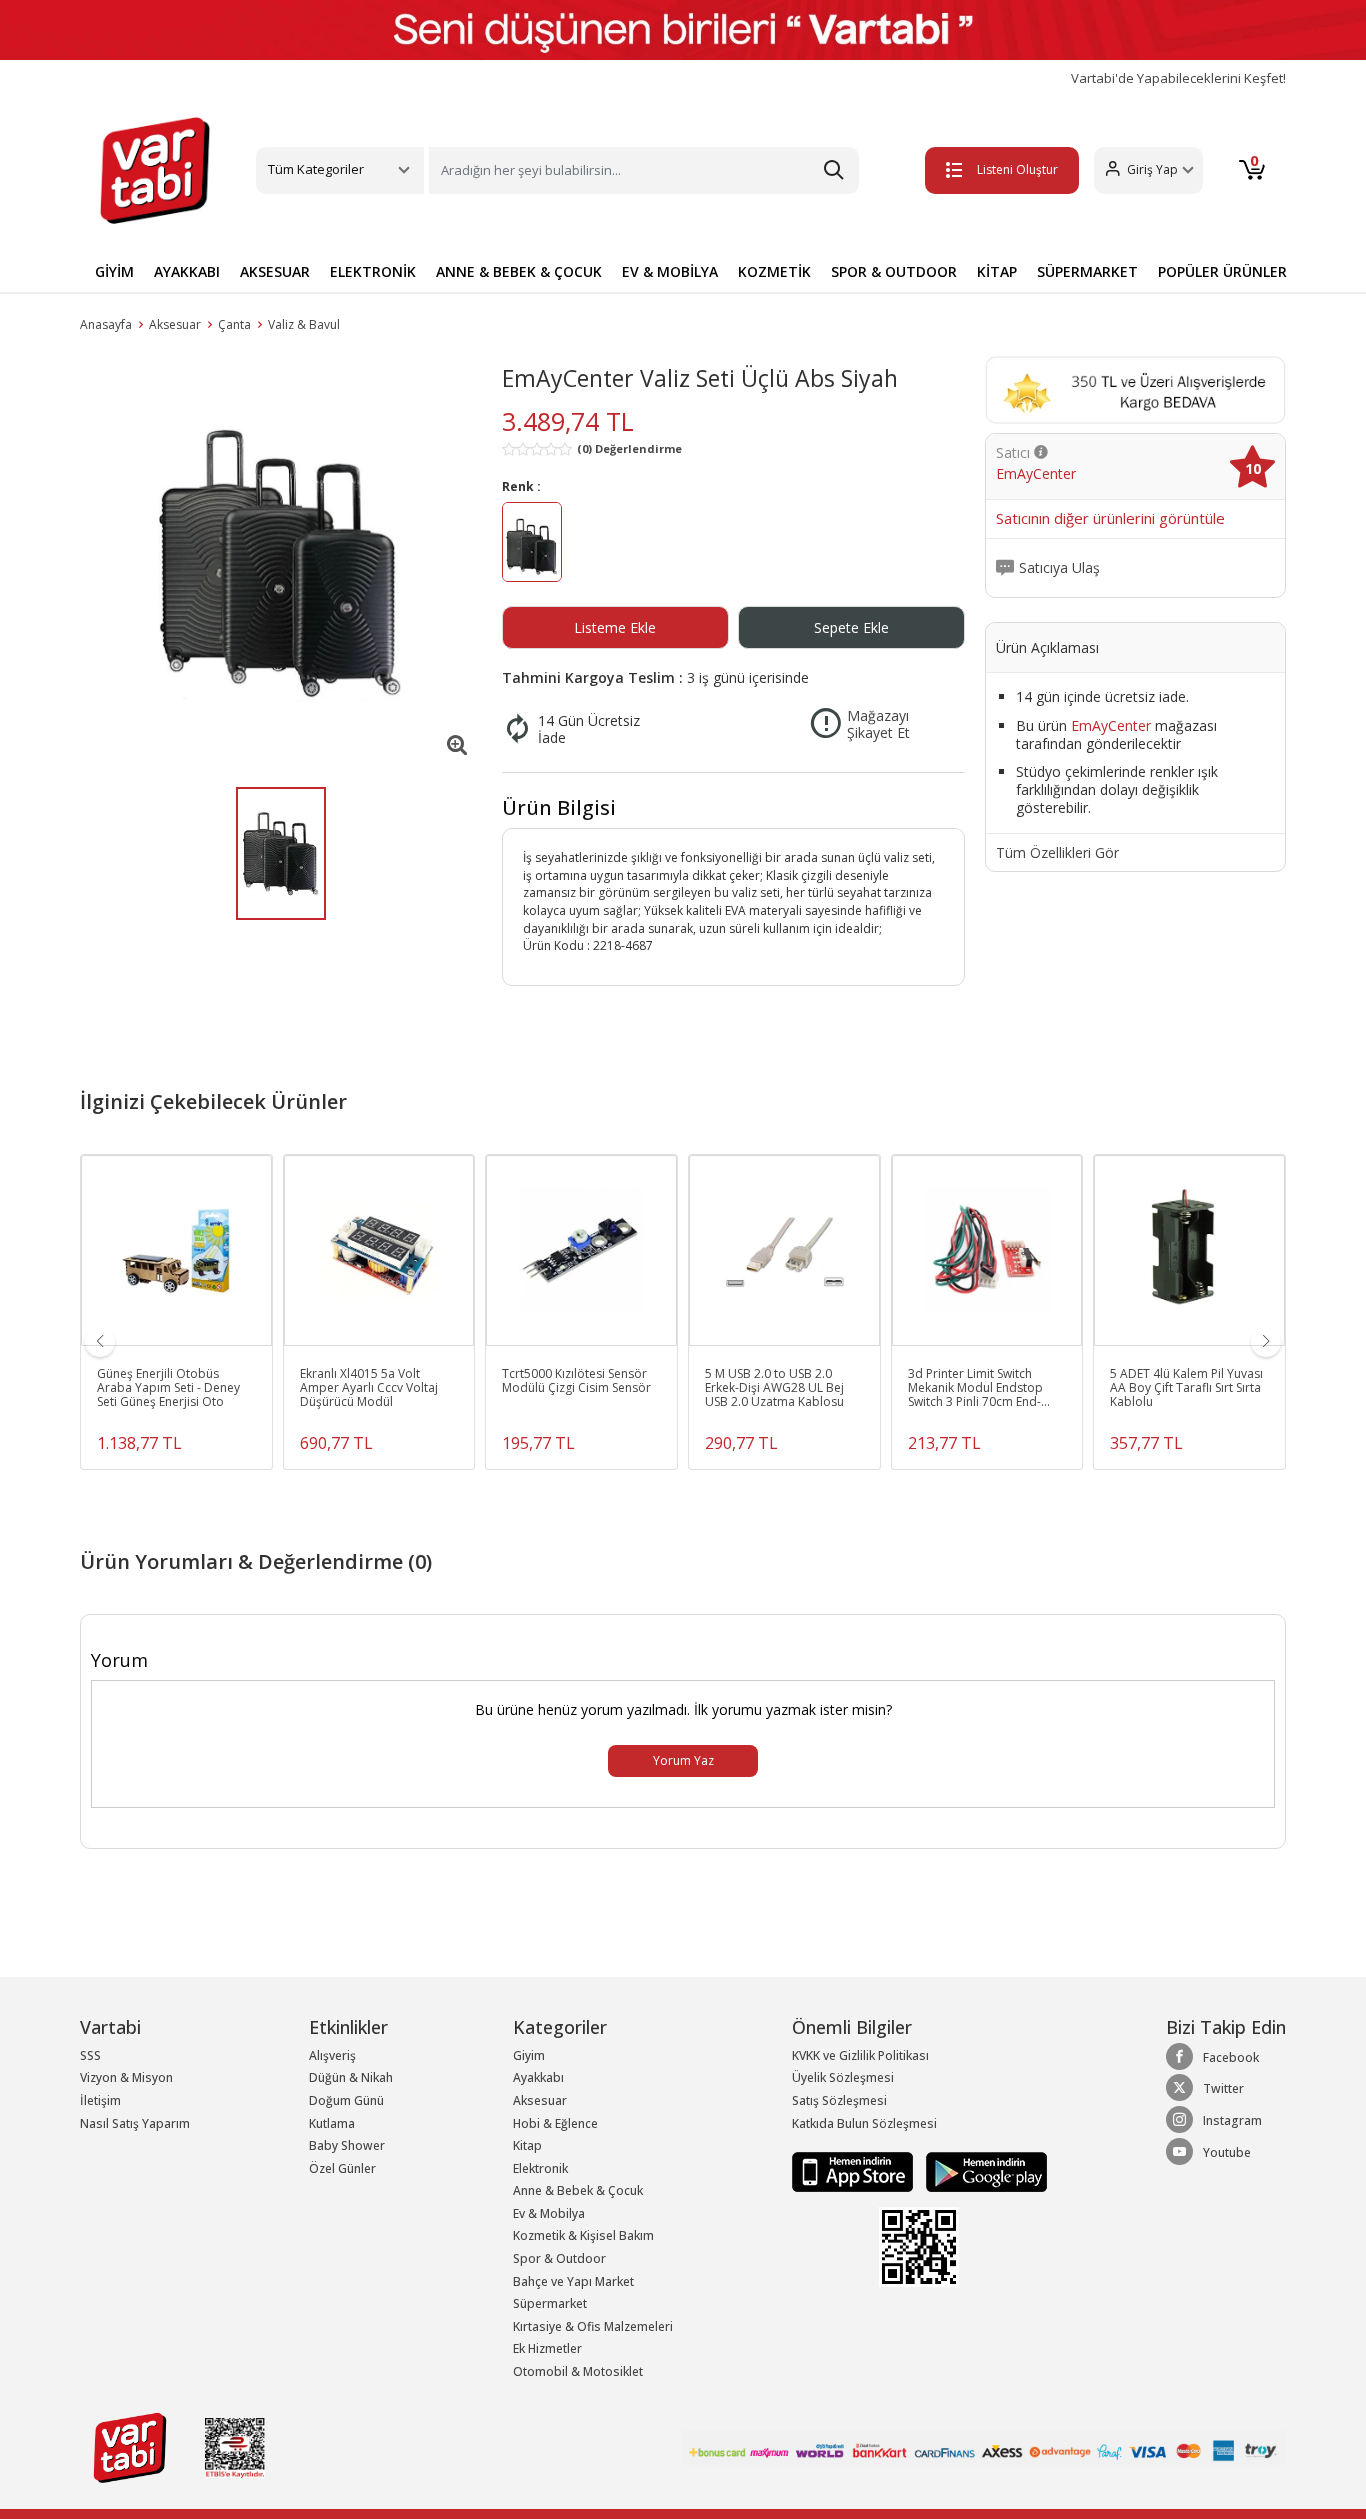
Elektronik (540, 2168)
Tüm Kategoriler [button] (316, 169)
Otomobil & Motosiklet (578, 2371)
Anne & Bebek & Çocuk (578, 2190)
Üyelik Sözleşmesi (843, 2077)
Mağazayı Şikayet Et (878, 724)
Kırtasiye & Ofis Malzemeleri (593, 2326)
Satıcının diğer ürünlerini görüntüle (1110, 519)
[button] (1148, 170)
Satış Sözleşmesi (839, 2100)
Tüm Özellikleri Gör (1057, 853)
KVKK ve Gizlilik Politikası (860, 2055)
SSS (90, 2055)
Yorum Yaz (683, 1760)
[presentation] (100, 1342)
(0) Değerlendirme (629, 448)
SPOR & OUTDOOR (894, 271)
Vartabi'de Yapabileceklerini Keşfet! (1178, 78)
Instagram (1232, 2120)
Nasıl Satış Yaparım (135, 2123)
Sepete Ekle (851, 627)
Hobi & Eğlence (555, 2123)
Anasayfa (106, 324)
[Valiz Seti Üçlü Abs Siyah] (281, 562)
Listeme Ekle (615, 627)
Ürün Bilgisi (559, 807)
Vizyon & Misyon (126, 2077)
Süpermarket (550, 2303)
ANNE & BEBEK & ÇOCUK (519, 271)
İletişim (100, 2100)
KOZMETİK (774, 271)
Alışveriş (332, 2055)
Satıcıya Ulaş (1059, 568)
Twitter (1223, 2088)
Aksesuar (175, 324)
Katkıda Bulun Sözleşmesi (864, 2123)
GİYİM (114, 271)
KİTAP (997, 271)
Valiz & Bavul (304, 324)
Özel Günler (342, 2168)
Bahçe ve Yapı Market (573, 2281)
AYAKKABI (187, 271)
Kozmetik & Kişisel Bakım (583, 2235)
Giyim (529, 2055)
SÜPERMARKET (1087, 271)
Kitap (527, 2145)
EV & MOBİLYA (670, 271)
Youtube (1227, 2152)
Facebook (1231, 2057)
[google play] (981, 2170)
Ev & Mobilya (549, 2213)
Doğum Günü (346, 2100)
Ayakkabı (538, 2077)
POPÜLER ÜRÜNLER (1222, 271)
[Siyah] (532, 544)
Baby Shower (347, 2145)
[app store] (854, 2170)
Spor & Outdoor (559, 2258)
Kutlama (332, 2123)
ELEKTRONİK (373, 271)
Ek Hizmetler (547, 2348)
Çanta (234, 324)
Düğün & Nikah (351, 2077)
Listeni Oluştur (1017, 169)
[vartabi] (155, 170)
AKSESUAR (275, 271)
